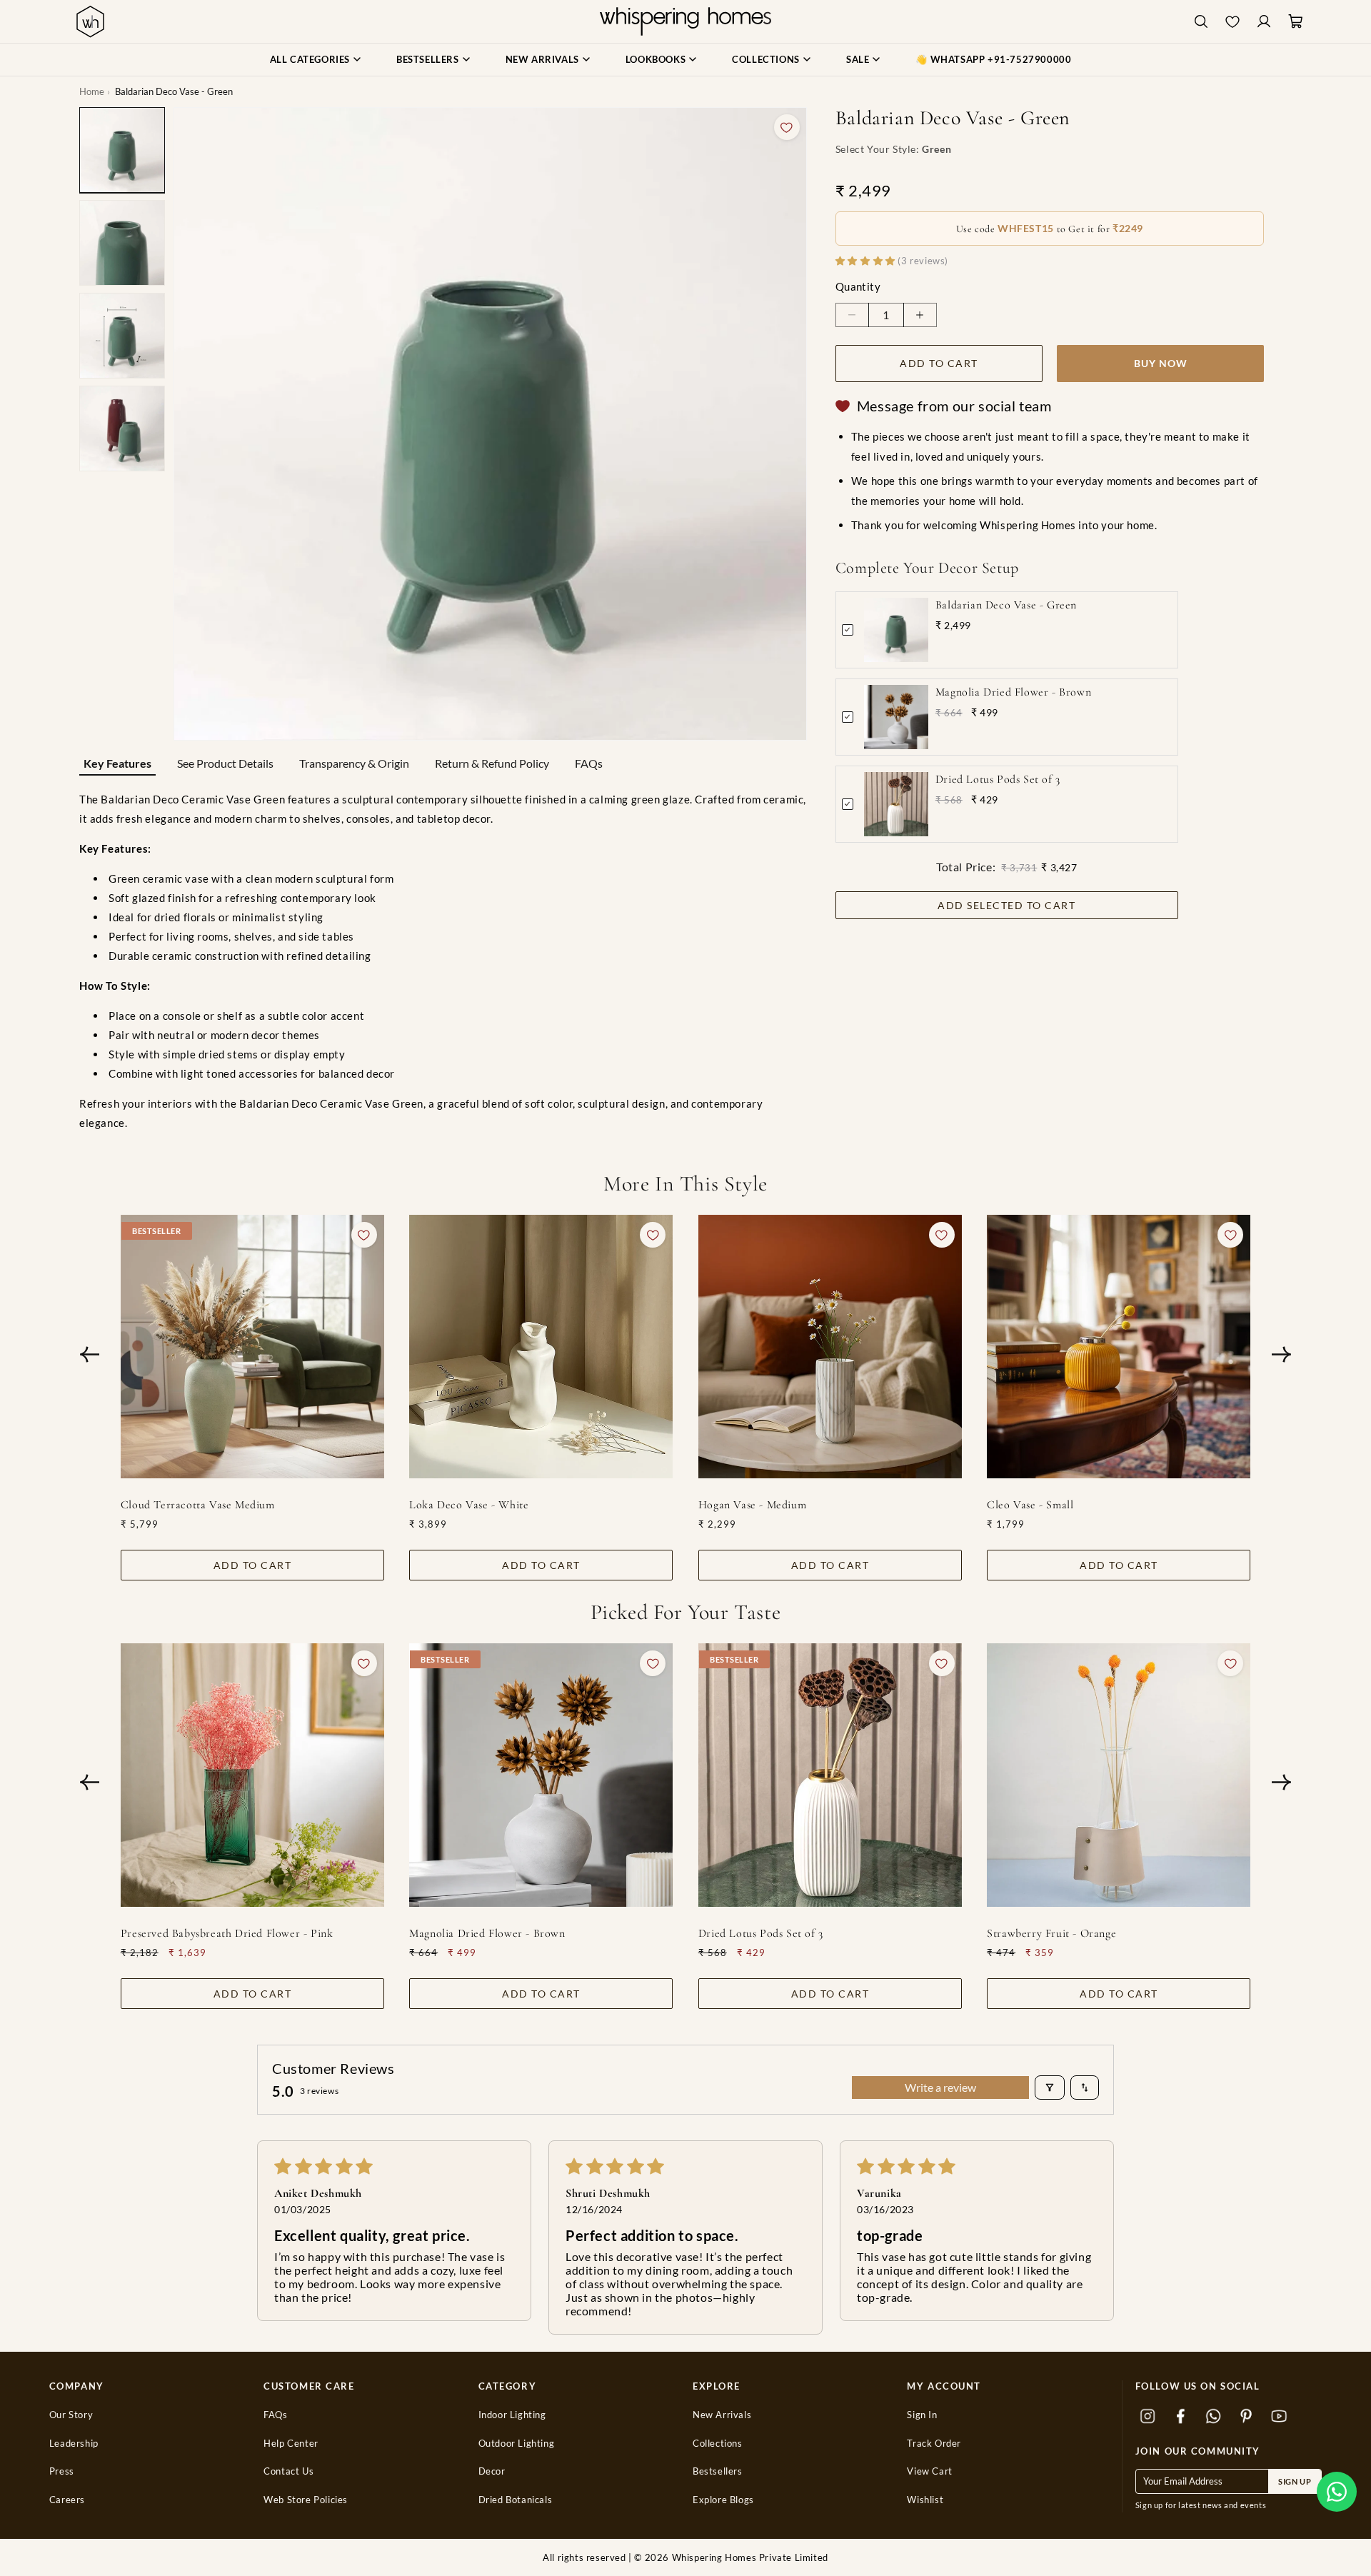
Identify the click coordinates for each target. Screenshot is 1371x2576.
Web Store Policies (306, 2500)
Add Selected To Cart (1006, 905)
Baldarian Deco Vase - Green (1006, 605)
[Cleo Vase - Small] (1119, 1347)
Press (62, 2471)
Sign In (922, 2415)
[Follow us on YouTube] (1280, 2417)
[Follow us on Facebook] (1181, 2417)
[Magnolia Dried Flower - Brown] (541, 1775)
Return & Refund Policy (492, 763)
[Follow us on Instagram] (1148, 2417)
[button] (1337, 2492)
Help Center (291, 2444)
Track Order (934, 2444)
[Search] (1201, 22)
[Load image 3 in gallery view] (122, 336)
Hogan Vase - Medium (752, 1505)
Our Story (71, 2415)
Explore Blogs (723, 2500)
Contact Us (288, 2471)
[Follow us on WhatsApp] (1214, 2417)
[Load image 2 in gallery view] (122, 243)
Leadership (74, 2444)
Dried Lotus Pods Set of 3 (998, 779)
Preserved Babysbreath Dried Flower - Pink (227, 1933)
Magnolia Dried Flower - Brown (1013, 692)
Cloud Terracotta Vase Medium (198, 1505)
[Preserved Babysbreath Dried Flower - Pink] (252, 1775)
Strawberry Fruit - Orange (1051, 1933)
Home (92, 91)
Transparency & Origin (354, 763)
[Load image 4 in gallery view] (122, 429)
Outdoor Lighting (517, 2444)
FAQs (589, 763)
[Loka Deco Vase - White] (541, 1347)
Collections (718, 2444)
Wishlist (925, 2500)
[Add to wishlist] (787, 127)
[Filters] (1050, 2088)
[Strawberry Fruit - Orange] (1119, 1775)
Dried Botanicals (516, 2500)
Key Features (117, 763)
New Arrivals (722, 2415)
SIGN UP (1295, 2481)
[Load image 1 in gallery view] (122, 150)
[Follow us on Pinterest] (1247, 2417)
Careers (67, 2500)
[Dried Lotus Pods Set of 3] (830, 1775)
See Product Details (225, 763)
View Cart (929, 2471)
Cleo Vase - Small (1030, 1505)
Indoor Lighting (512, 2415)
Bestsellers (718, 2471)
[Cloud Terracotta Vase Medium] (252, 1347)
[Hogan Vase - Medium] (830, 1347)
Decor (492, 2471)
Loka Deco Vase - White (469, 1505)
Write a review (940, 2087)
